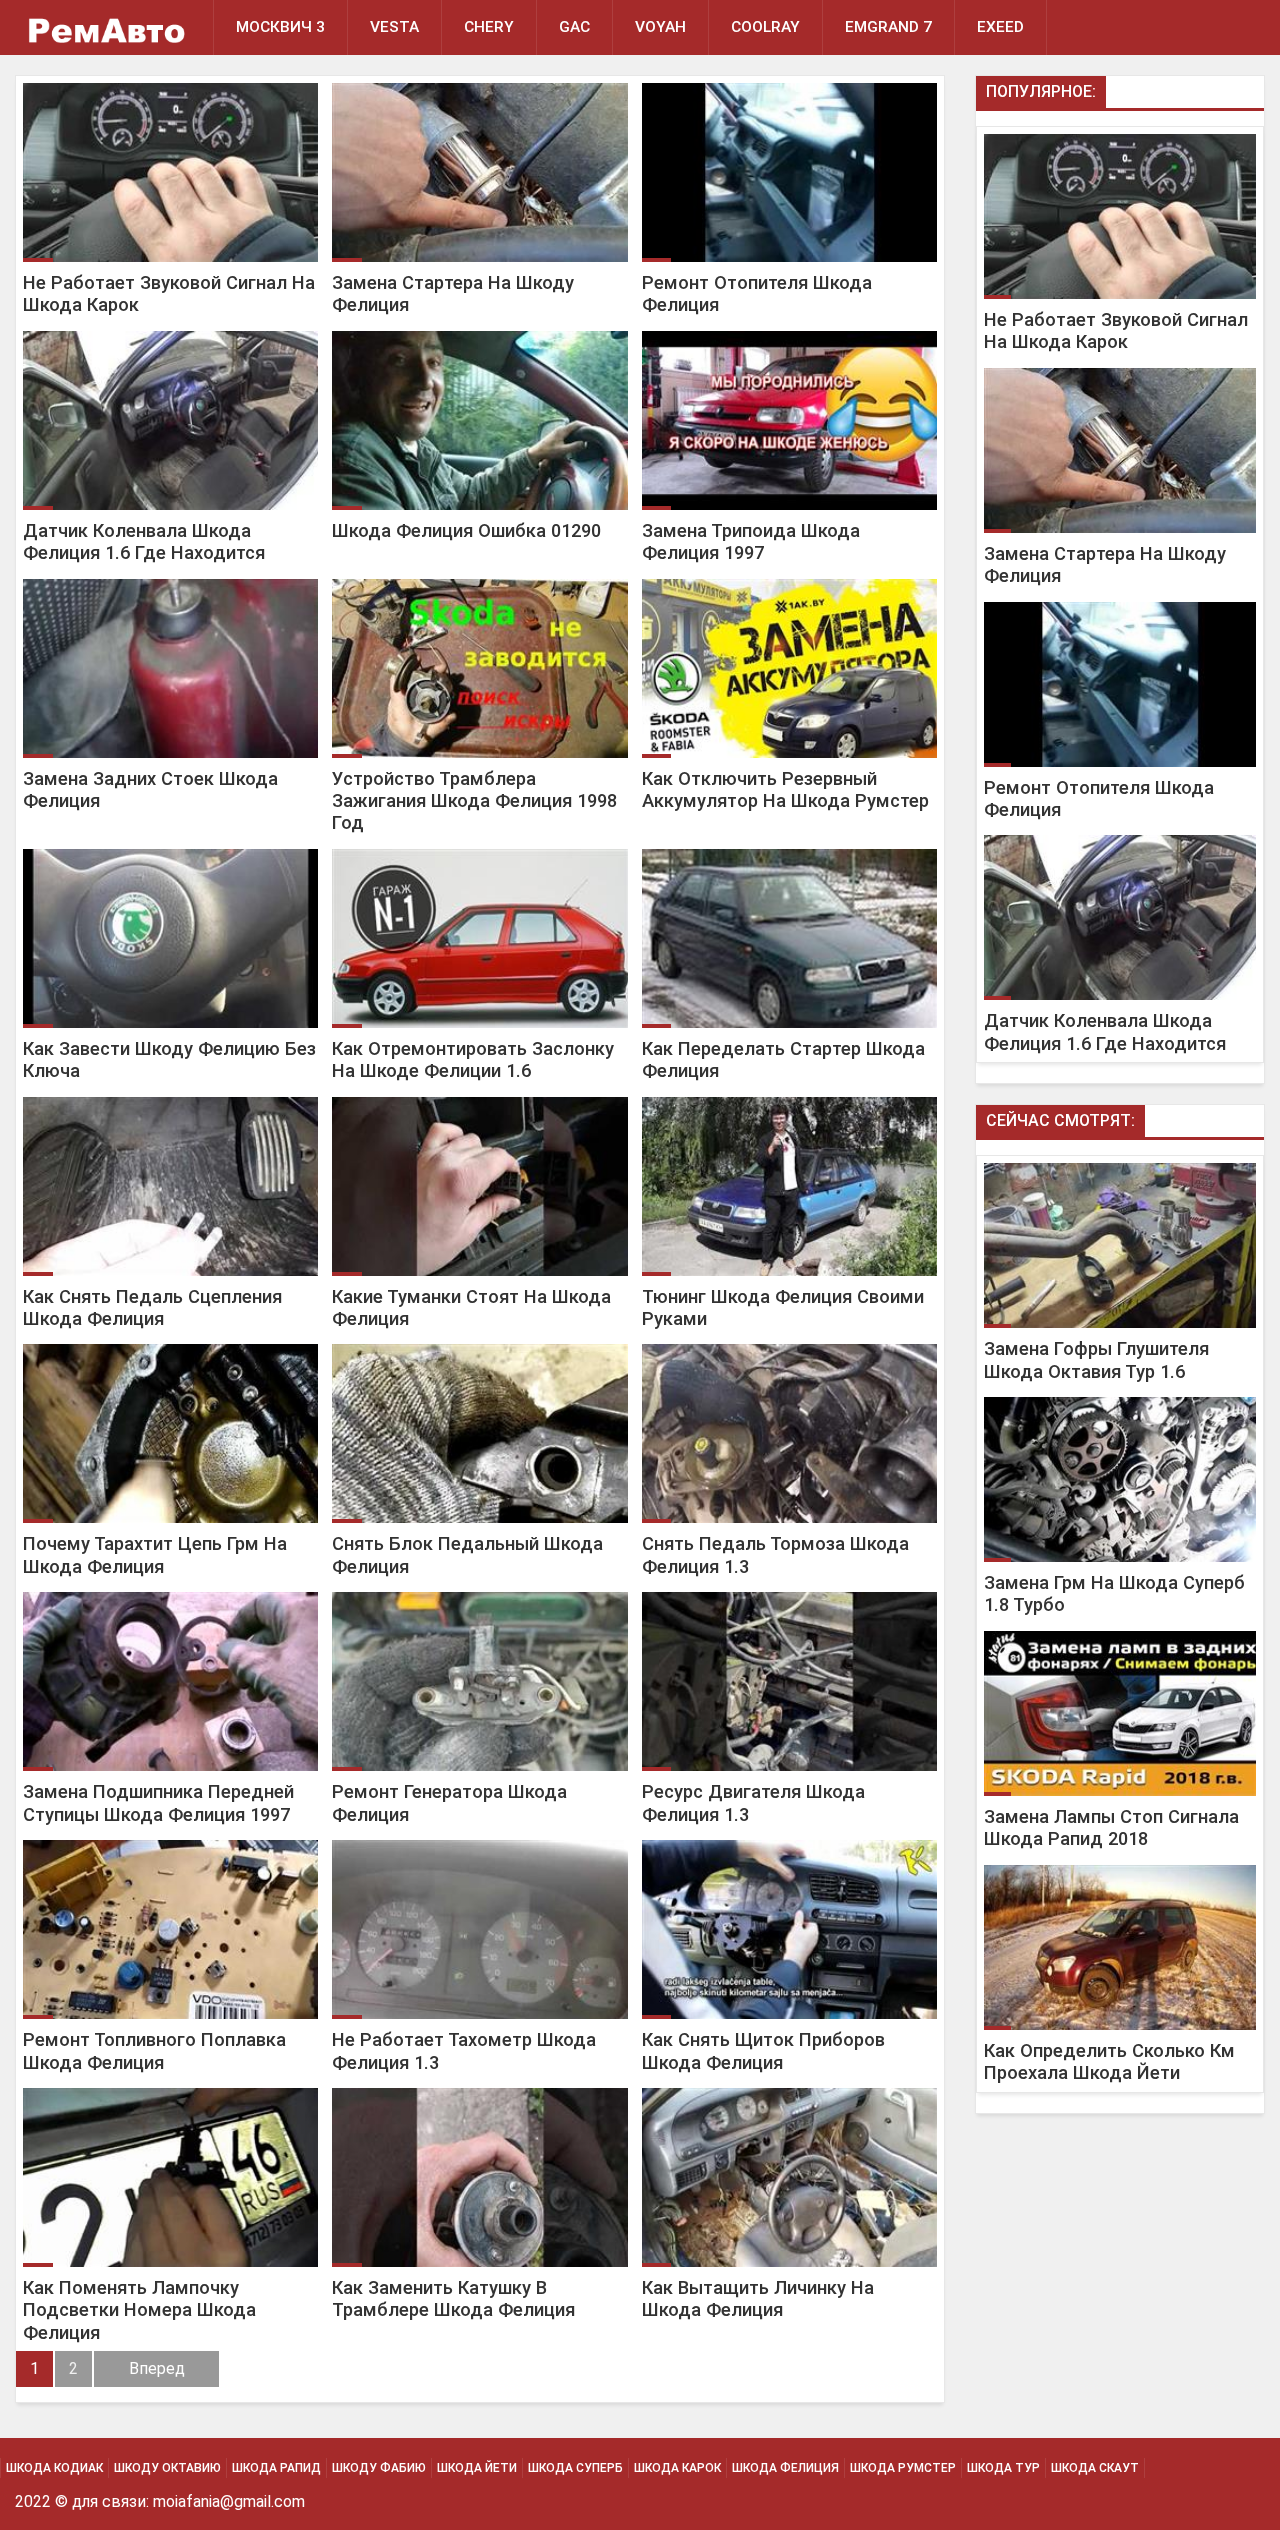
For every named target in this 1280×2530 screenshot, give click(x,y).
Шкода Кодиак (54, 2468)
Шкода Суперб (575, 2468)
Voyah (660, 27)
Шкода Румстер (903, 2468)
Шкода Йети (477, 2468)
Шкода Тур (1003, 2468)
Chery (489, 27)
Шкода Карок (677, 2468)
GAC (574, 27)
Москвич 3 (280, 27)
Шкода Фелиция (785, 2468)
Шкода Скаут (1095, 2468)
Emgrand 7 (888, 27)
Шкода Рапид (276, 2468)
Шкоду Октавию (167, 2468)
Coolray (765, 27)
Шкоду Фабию (379, 2468)
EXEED (1000, 27)
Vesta (394, 27)
